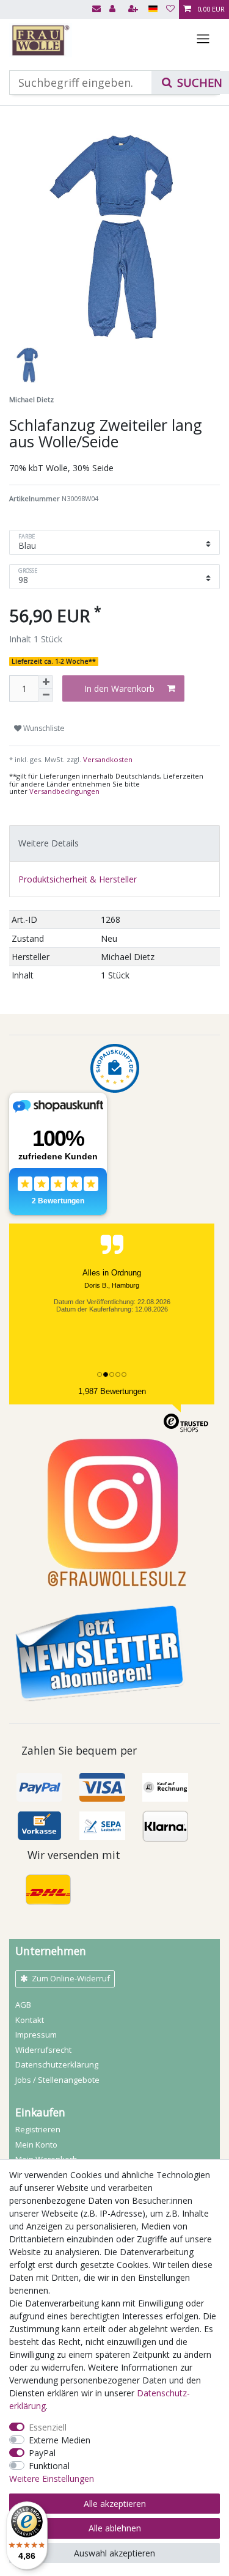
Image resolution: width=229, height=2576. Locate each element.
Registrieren (38, 2129)
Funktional (49, 2466)
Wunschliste (43, 728)
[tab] (114, 843)
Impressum (36, 2035)
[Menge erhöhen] (46, 682)
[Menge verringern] (46, 695)
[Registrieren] (134, 9)
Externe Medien (60, 2440)
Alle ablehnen (115, 2528)
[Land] (153, 9)
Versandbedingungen (64, 791)
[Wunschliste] (170, 9)
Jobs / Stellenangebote (57, 2080)
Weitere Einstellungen (52, 2479)
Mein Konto (36, 2145)
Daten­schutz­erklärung (57, 2064)
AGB (23, 2005)
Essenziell (48, 2427)
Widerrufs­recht (43, 2050)
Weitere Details (49, 843)
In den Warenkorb (119, 688)
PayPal (42, 2453)
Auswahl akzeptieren (114, 2553)
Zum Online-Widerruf (71, 1978)
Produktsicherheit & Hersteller (78, 879)
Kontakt (30, 2020)
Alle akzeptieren (115, 2504)
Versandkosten (107, 759)
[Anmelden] (114, 9)
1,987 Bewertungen (112, 1391)
